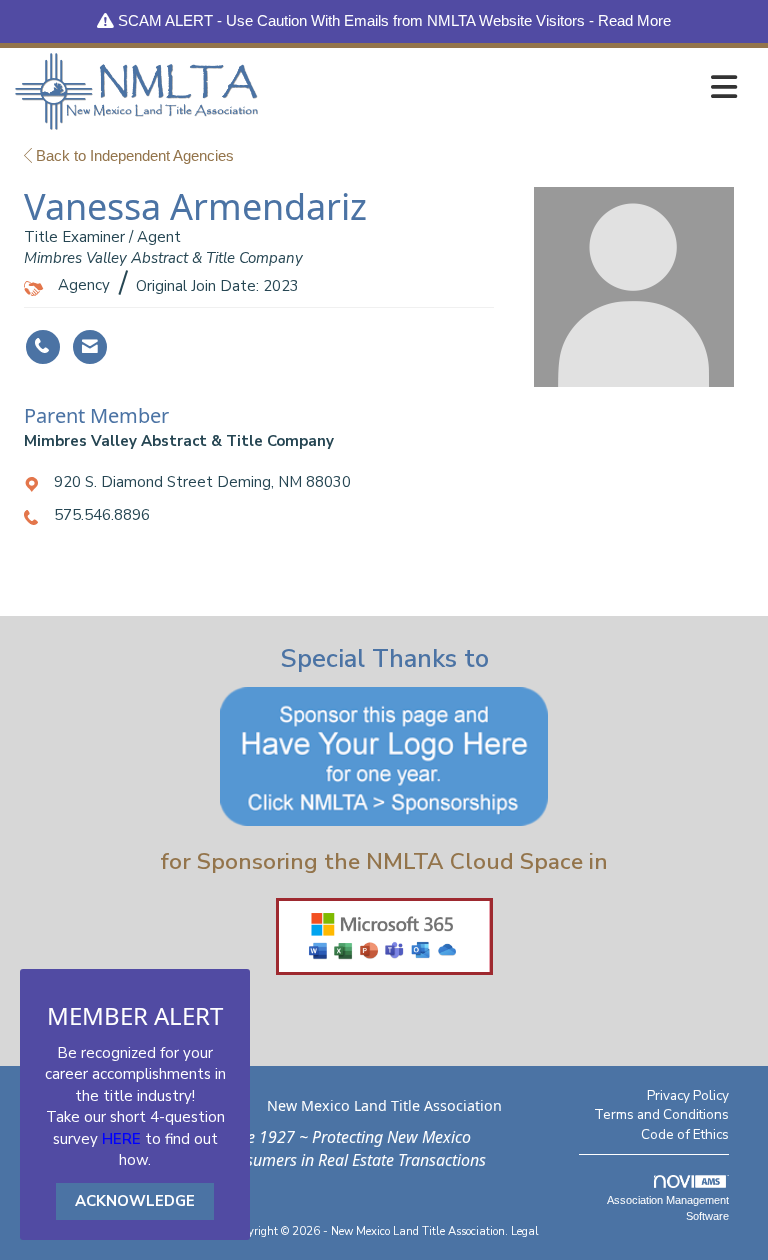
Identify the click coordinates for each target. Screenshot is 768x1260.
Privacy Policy (688, 1095)
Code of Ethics (685, 1134)
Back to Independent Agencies (133, 155)
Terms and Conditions (661, 1114)
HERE (121, 1139)
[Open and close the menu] (503, 87)
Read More (634, 20)
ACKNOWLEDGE (135, 1201)
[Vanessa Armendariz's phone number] (43, 347)
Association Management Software (668, 1208)
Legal (525, 1231)
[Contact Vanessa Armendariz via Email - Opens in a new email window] (90, 347)
